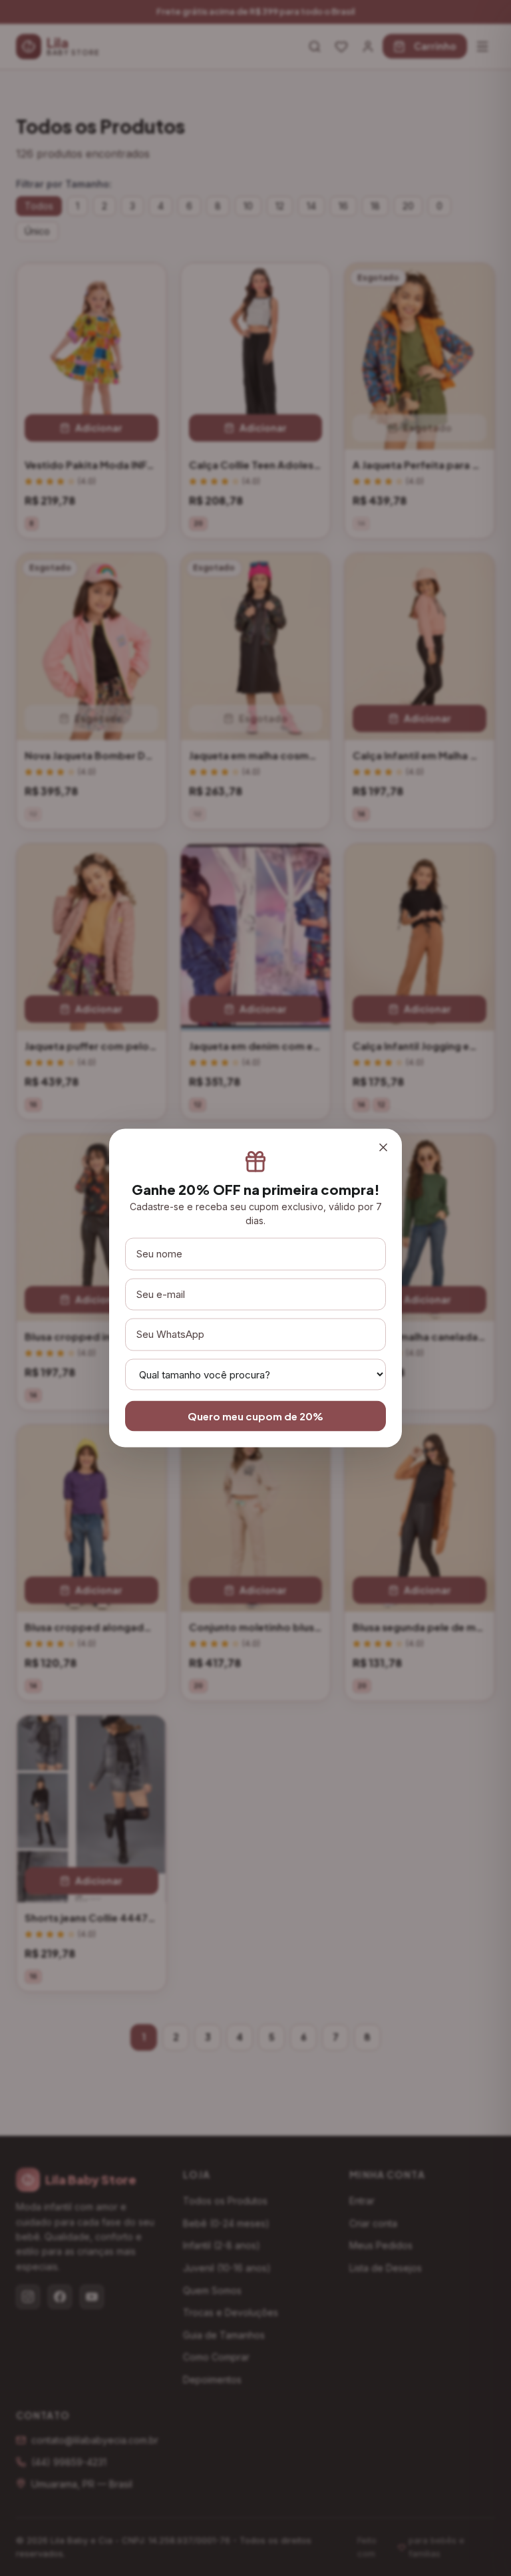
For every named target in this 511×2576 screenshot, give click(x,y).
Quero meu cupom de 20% (255, 1415)
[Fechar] (383, 1148)
